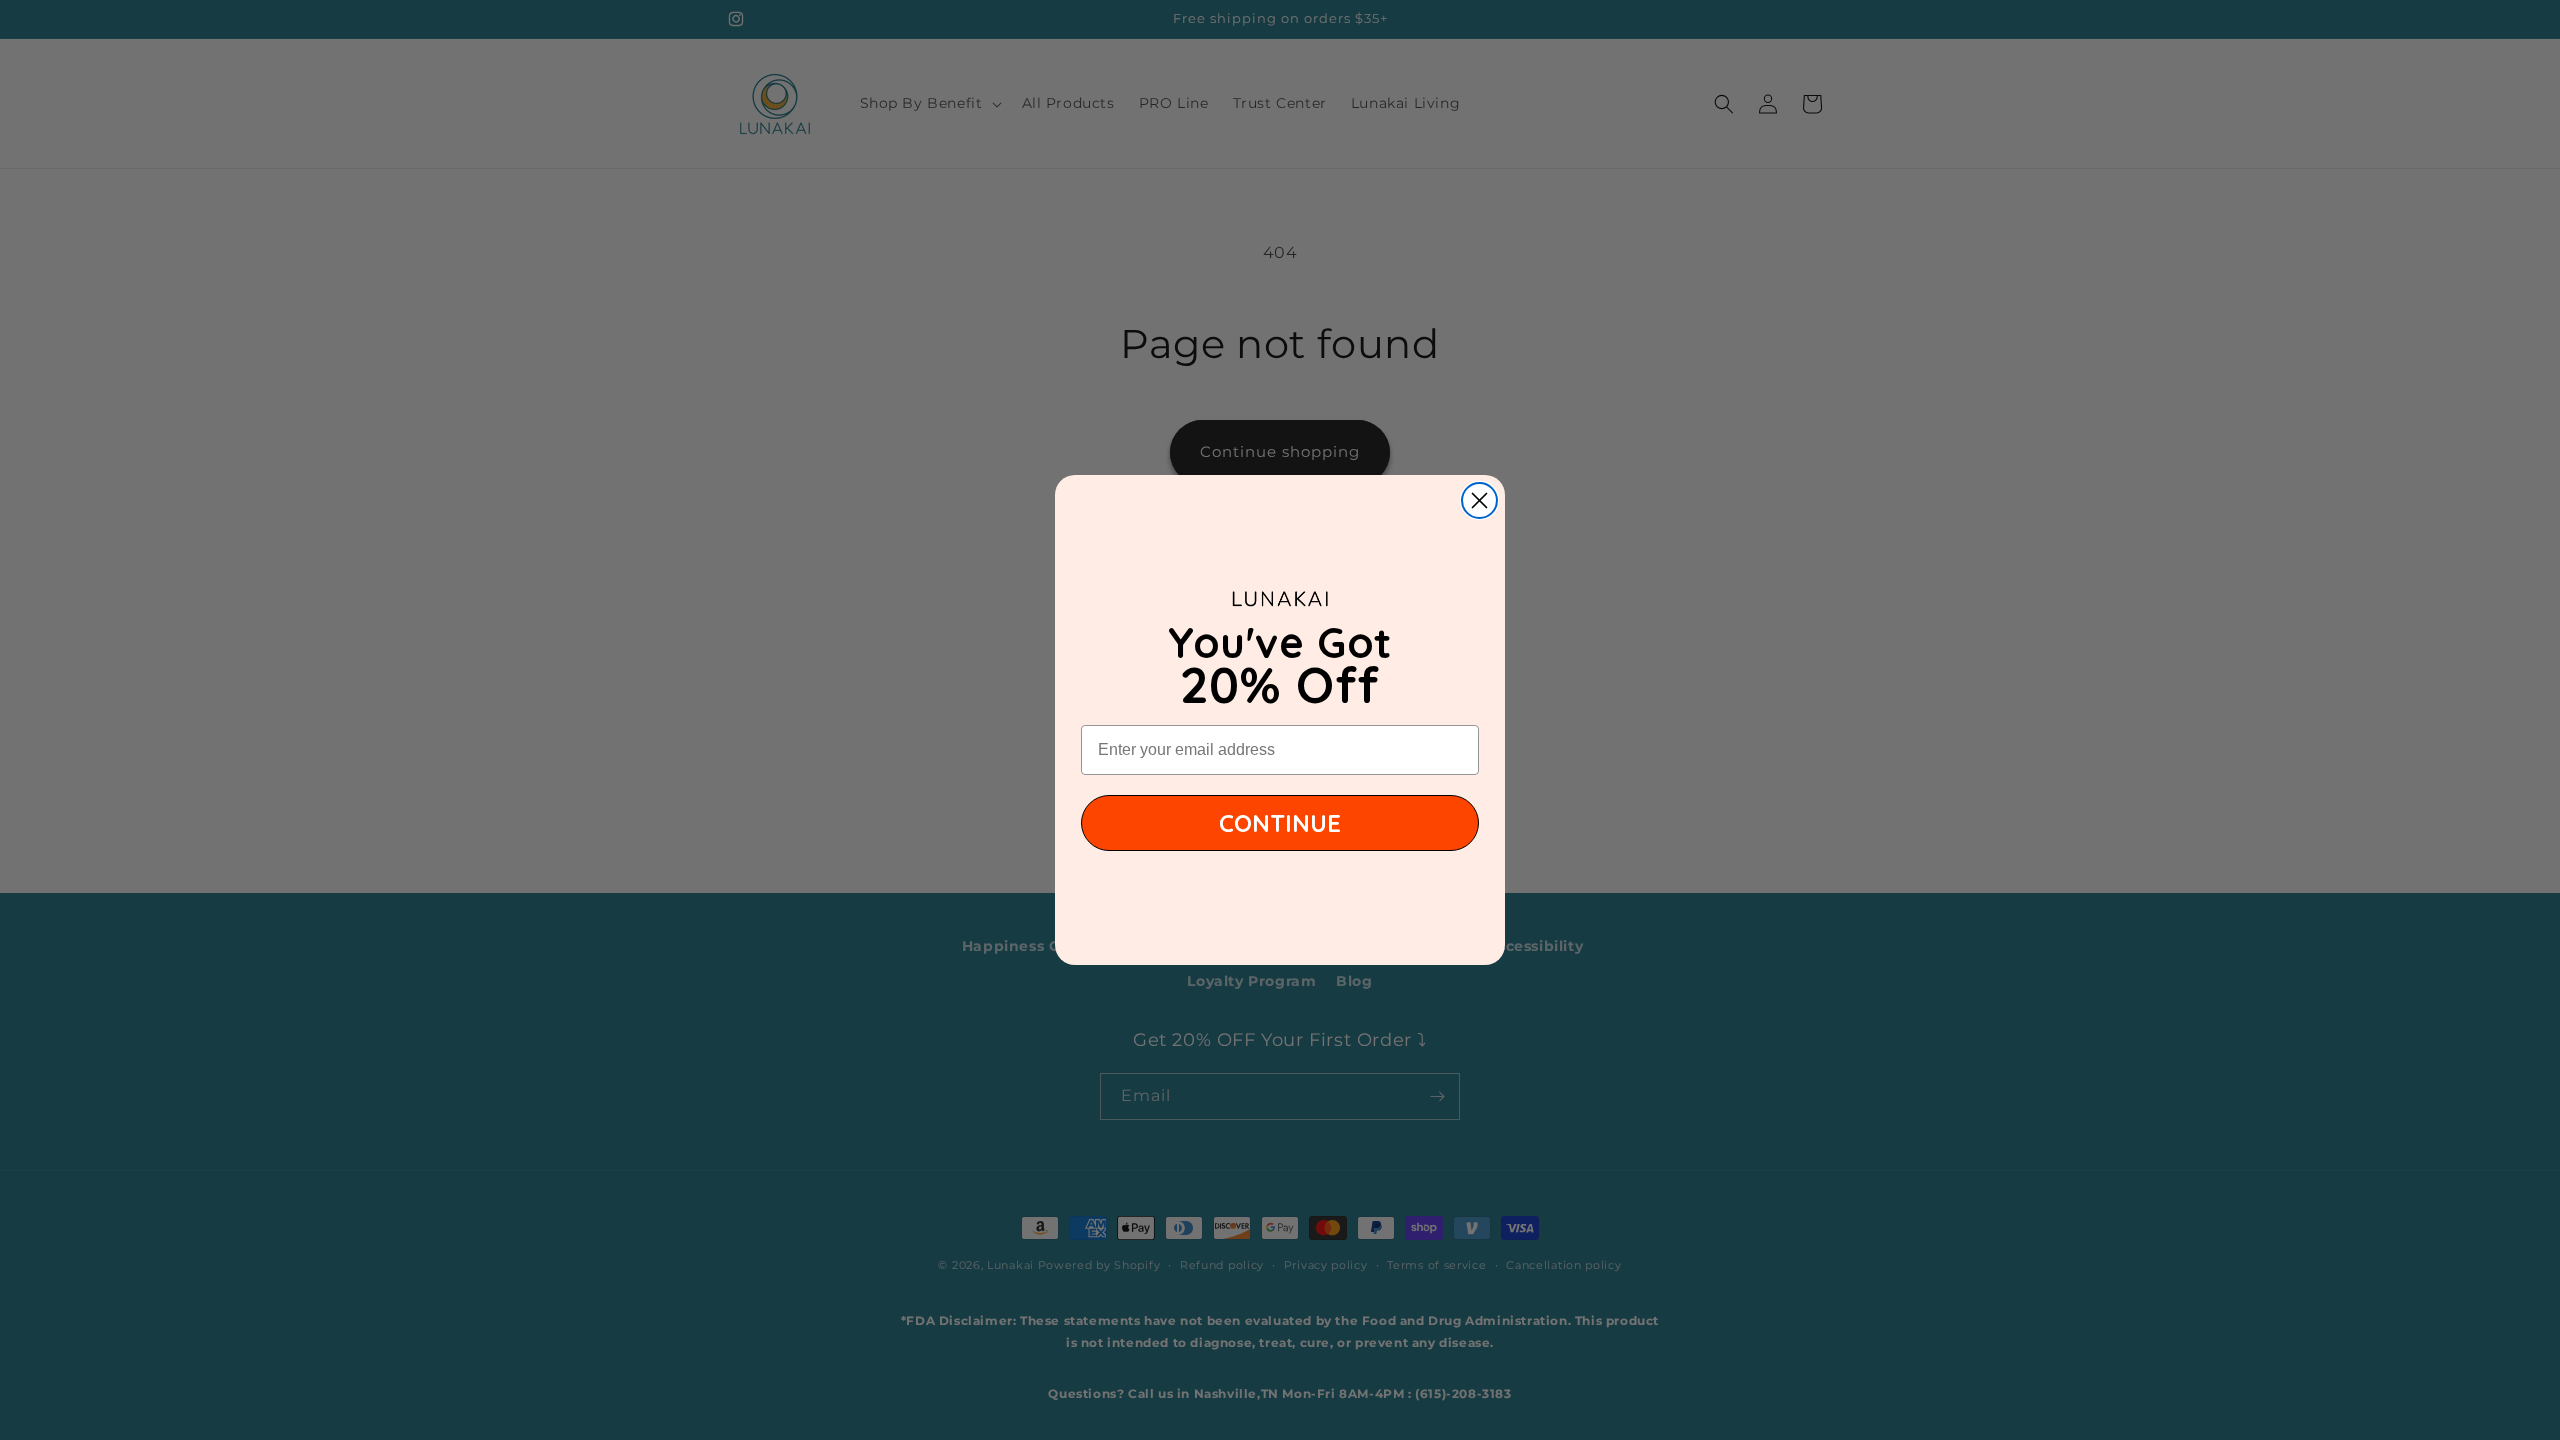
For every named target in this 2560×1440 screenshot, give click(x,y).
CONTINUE (1280, 823)
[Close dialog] (1479, 500)
